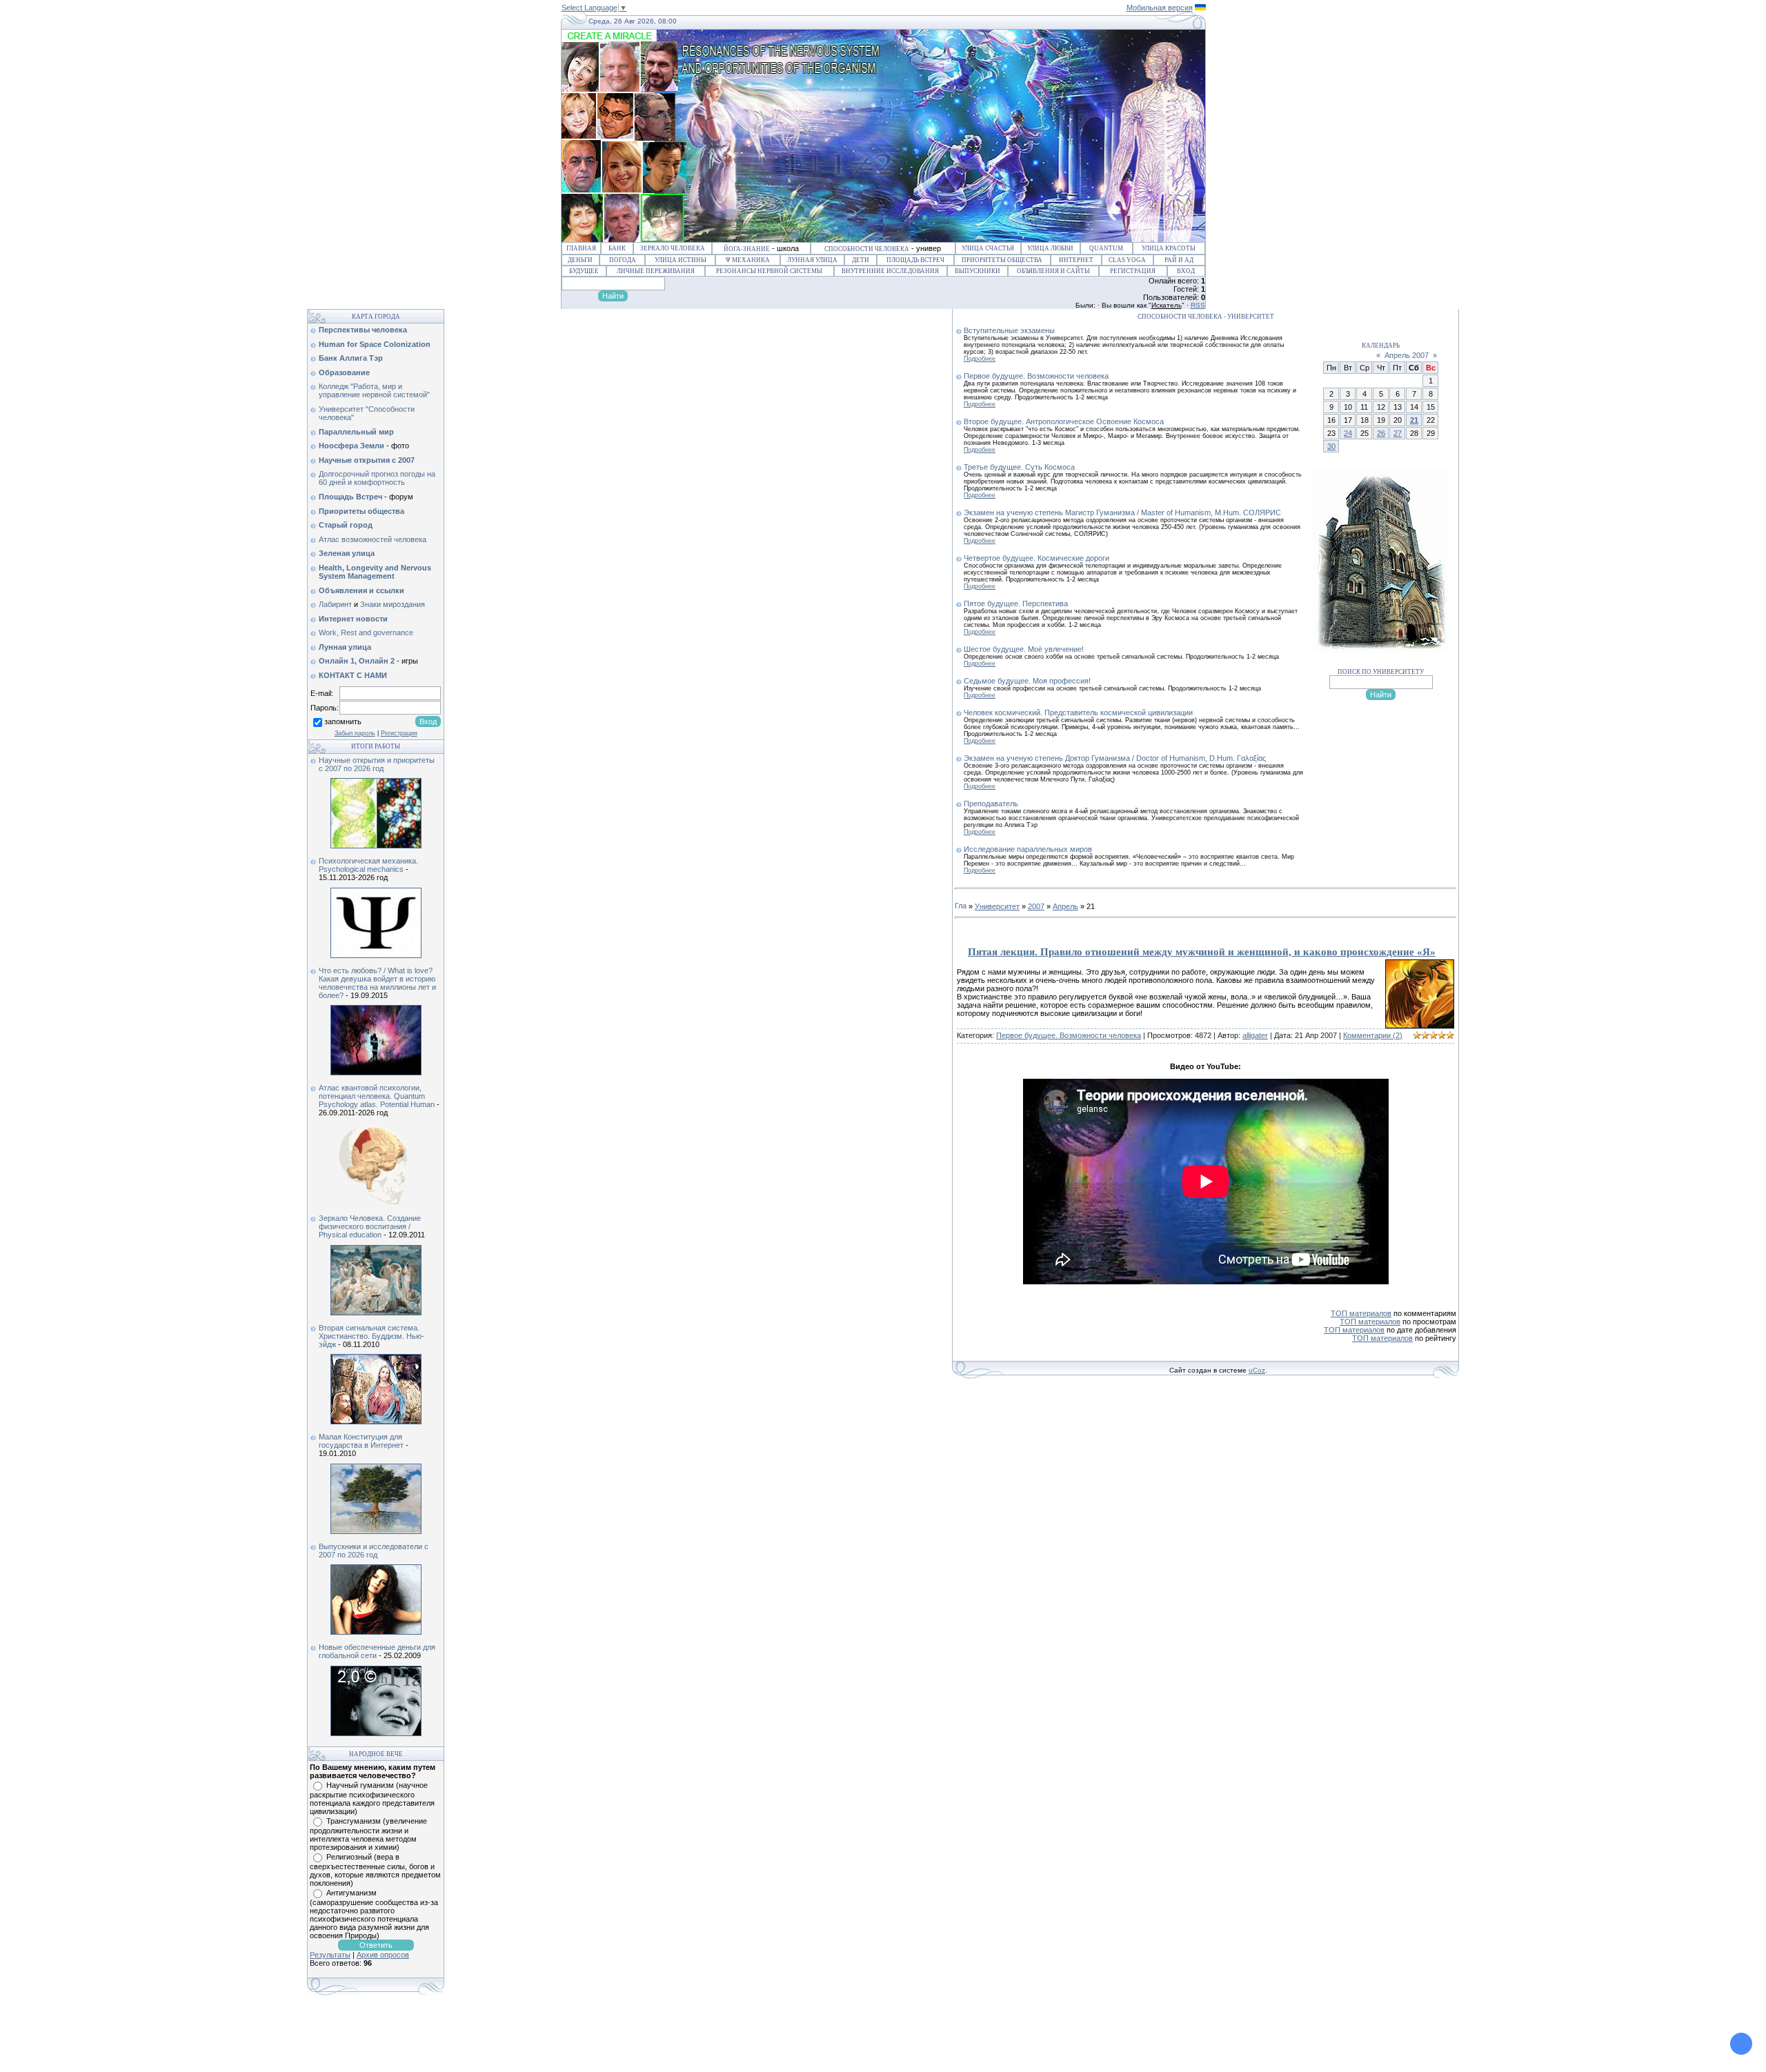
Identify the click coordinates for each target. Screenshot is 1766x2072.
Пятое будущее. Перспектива (1016, 604)
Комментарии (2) (1373, 1035)
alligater (1255, 1035)
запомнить (343, 721)
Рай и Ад (1179, 260)
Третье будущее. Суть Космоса (1019, 467)
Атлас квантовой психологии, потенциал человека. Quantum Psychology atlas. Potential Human (377, 1096)
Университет (997, 906)
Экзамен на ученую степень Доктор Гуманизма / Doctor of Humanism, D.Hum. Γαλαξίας (1115, 758)
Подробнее (980, 359)
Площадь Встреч (915, 260)
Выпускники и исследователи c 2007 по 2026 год (374, 1551)
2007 (1036, 906)
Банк (617, 248)
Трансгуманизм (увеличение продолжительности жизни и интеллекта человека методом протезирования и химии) (368, 1834)
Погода (623, 260)
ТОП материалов (1361, 1313)
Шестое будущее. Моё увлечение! (1024, 649)
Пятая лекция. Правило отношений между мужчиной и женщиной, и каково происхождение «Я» (1202, 952)
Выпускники (978, 271)
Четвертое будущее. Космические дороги (1036, 558)
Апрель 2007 (1407, 355)
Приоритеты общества (1002, 260)
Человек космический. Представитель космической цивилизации (1078, 713)
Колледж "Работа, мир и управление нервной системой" (374, 390)
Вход (1186, 271)
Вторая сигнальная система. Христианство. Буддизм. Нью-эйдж (371, 1336)
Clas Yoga (1127, 260)
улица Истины (681, 260)
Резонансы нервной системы (769, 271)
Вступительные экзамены (1009, 330)
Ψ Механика (748, 260)
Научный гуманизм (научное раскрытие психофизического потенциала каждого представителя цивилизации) (372, 1798)
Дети (861, 260)
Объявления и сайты (1053, 271)
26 (1381, 433)
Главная (581, 248)
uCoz (1257, 1370)
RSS (1198, 305)
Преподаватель (991, 804)
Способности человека (867, 249)
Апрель (1065, 906)
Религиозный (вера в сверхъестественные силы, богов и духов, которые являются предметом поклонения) (375, 1870)
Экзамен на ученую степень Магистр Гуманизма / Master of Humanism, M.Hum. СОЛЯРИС (1122, 512)
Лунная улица (812, 260)
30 (1331, 446)
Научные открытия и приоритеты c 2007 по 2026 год (377, 764)
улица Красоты (1169, 248)
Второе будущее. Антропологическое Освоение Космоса (1064, 421)
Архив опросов (383, 1955)
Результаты (330, 1955)
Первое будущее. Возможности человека (1036, 376)
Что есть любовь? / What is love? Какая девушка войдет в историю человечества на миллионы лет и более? (377, 983)
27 (1398, 433)
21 (1414, 420)
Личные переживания (656, 271)
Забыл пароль (355, 733)
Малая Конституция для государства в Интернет (361, 1441)
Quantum (1106, 248)
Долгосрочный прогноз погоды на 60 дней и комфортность (377, 478)
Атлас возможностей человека (373, 539)
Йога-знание (747, 249)
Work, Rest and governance (366, 632)
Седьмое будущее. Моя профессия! (1027, 681)
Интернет (1076, 260)
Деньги (580, 260)
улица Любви (1050, 248)
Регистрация (1133, 271)
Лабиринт (335, 604)
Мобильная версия (1160, 8)
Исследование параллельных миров (1028, 849)
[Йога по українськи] (1200, 8)
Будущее (584, 271)
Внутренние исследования (890, 271)
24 (1348, 433)
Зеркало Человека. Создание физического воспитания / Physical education (370, 1226)
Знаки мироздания (393, 604)
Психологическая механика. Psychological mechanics (368, 865)
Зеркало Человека (673, 248)
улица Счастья (988, 248)
